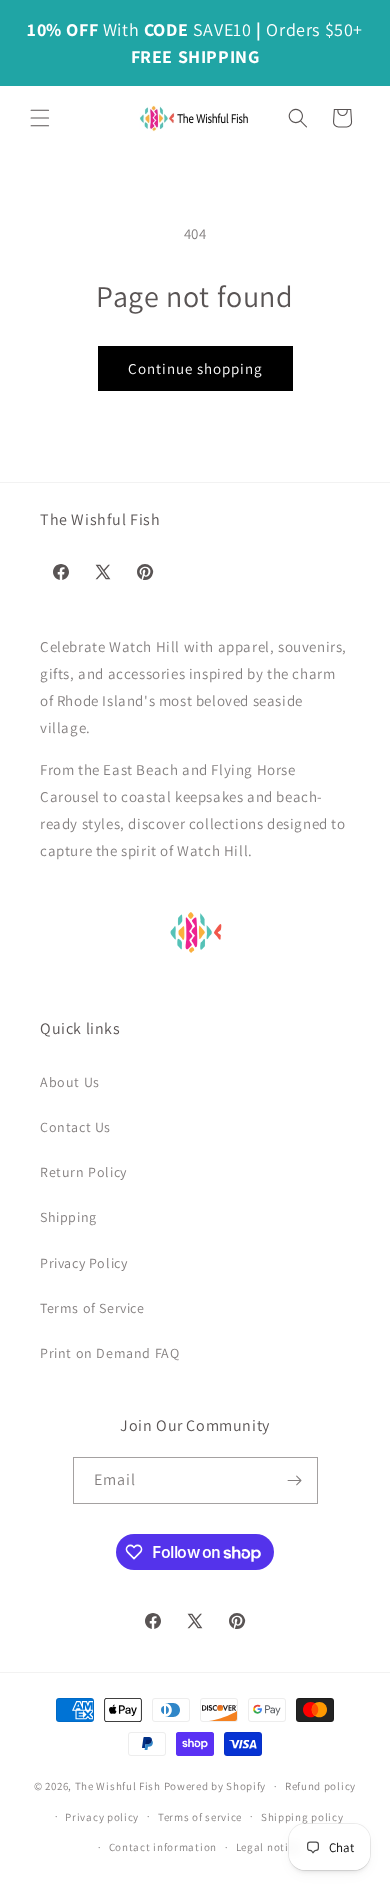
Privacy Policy (83, 1263)
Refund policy (320, 1786)
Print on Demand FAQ (109, 1353)
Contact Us (75, 1127)
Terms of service (200, 1817)
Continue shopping (195, 368)
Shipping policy (302, 1817)
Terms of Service (92, 1308)
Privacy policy (102, 1817)
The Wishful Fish (118, 1786)
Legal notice (268, 1847)
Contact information (163, 1847)
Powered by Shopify (215, 1786)
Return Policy (83, 1172)
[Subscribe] (295, 1480)
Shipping (68, 1217)
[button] (40, 118)
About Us (70, 1082)
